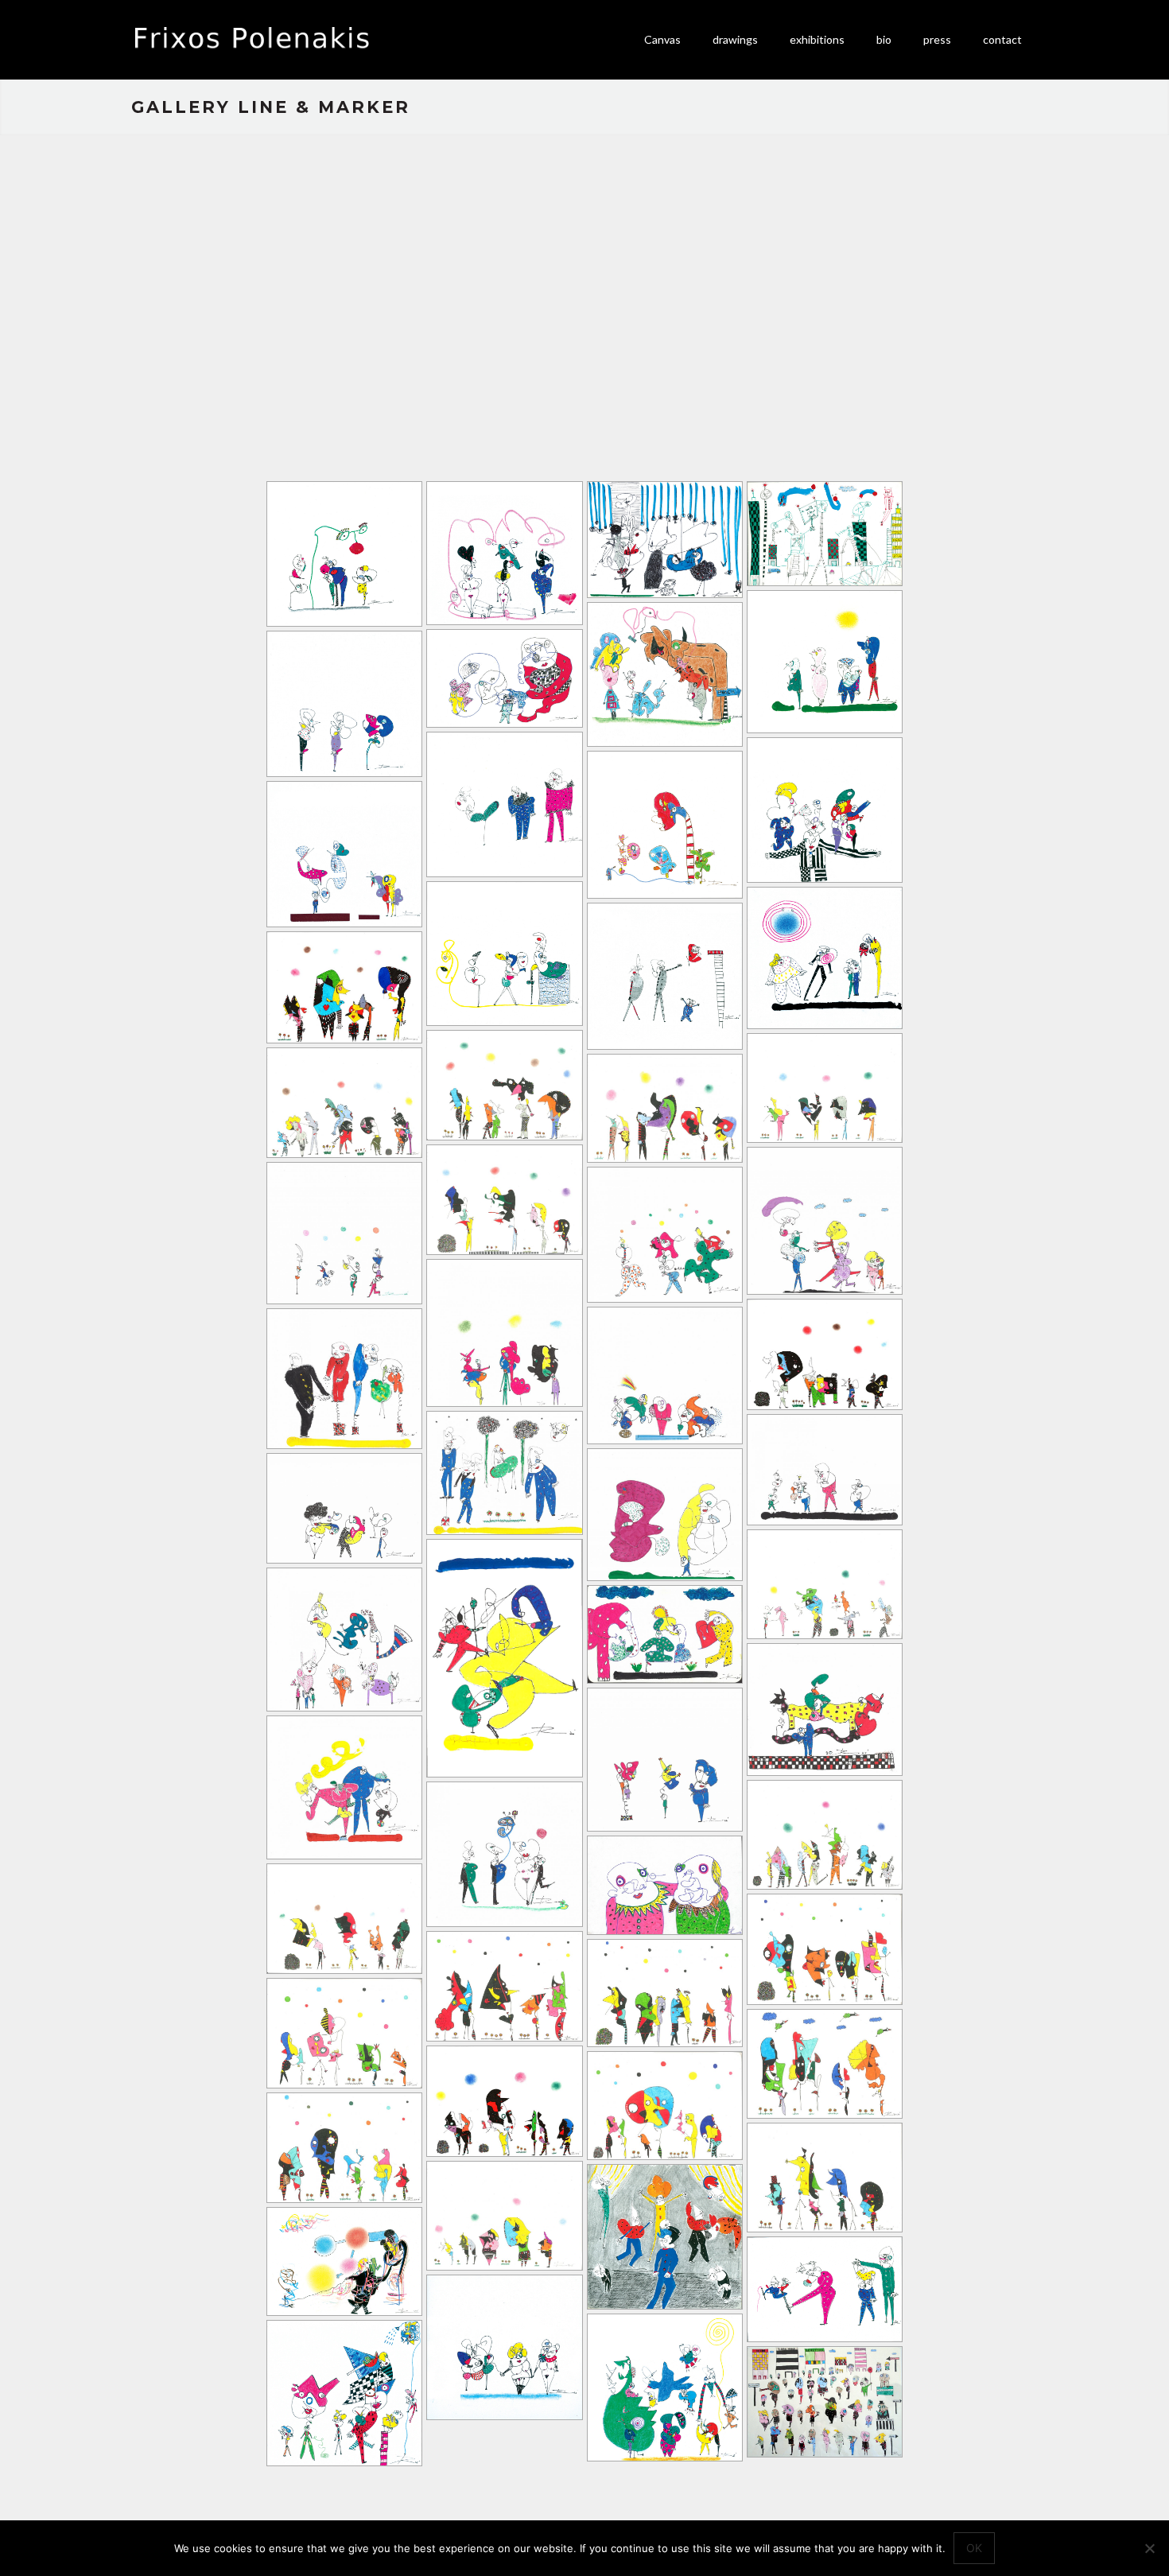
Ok (974, 2548)
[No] (1149, 2548)
